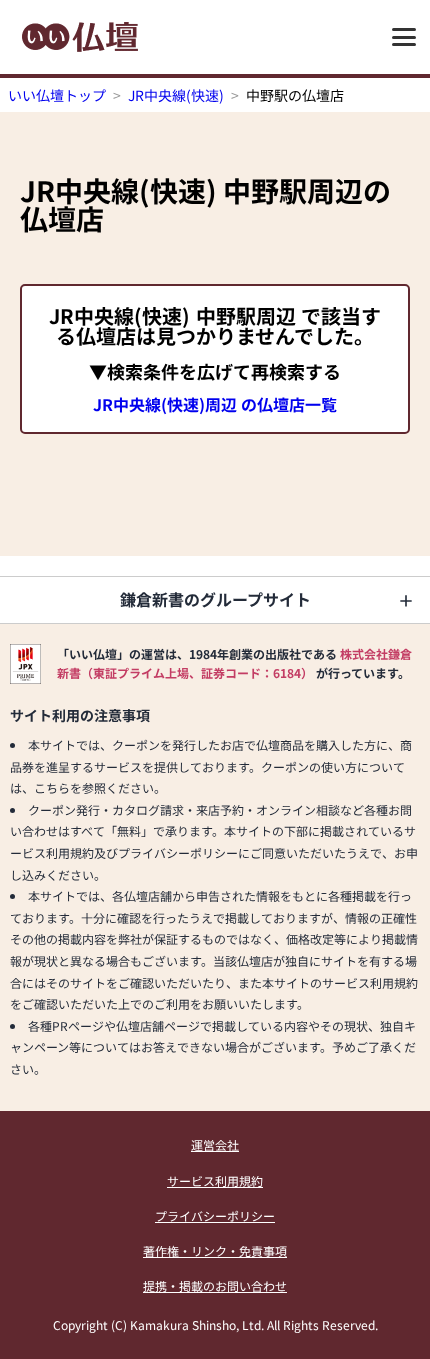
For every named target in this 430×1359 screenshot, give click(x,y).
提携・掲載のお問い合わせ (215, 1285)
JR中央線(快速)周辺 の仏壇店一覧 (215, 404)
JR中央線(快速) (176, 95)
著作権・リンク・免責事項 (215, 1250)
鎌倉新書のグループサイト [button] (215, 599)
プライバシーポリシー (215, 1215)
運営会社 (215, 1144)
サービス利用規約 (215, 1180)
